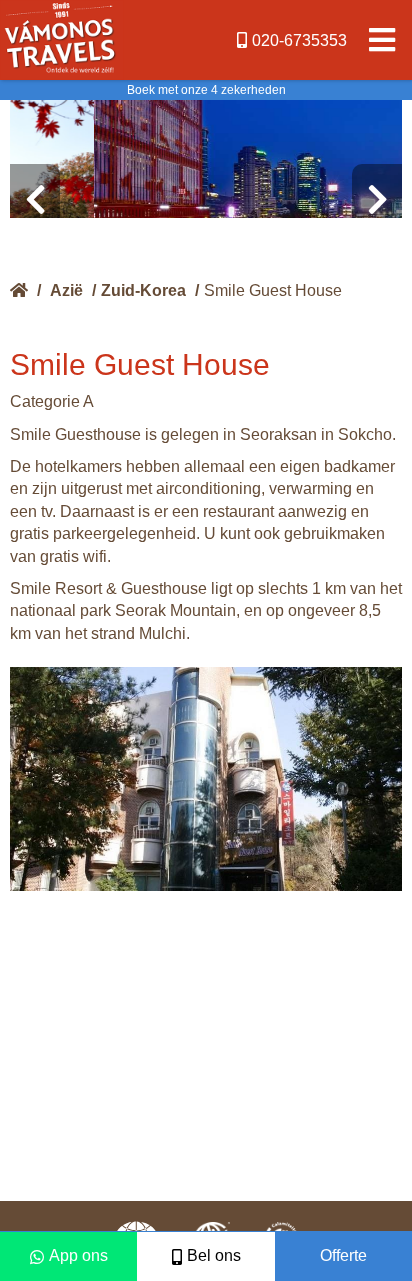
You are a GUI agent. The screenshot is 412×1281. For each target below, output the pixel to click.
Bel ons (214, 1255)
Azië (66, 290)
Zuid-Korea (143, 290)
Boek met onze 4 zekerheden (206, 90)
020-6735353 (299, 40)
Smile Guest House (273, 290)
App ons (78, 1255)
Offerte (343, 1255)
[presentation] (35, 200)
